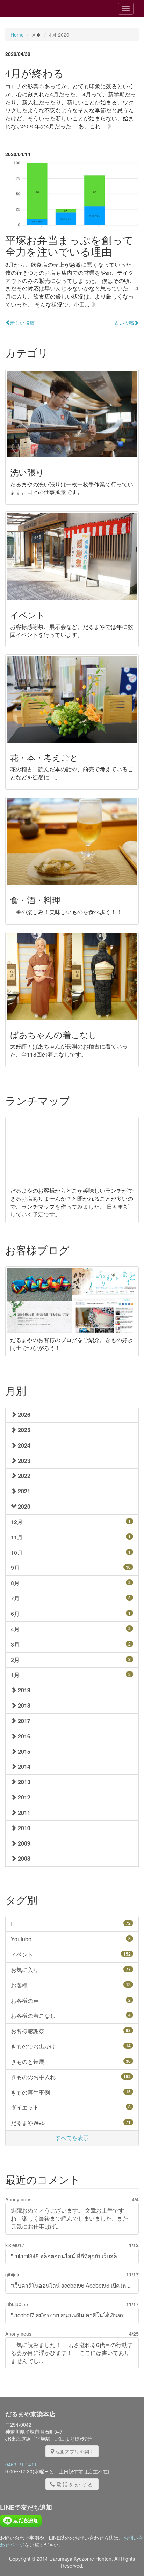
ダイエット (71, 2107)
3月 (71, 1644)
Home (17, 35)
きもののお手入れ (71, 2077)
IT (71, 1924)
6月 (71, 1614)
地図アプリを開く (74, 2451)
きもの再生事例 (71, 2092)
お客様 (71, 1985)
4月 (71, 1629)
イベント (71, 1954)
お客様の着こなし (71, 2015)
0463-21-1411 (21, 2464)
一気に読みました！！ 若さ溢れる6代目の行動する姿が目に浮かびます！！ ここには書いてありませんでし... (72, 2353)
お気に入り (71, 1970)
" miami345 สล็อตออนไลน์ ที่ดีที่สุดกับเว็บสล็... (66, 2256)
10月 (71, 1552)
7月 (71, 1598)
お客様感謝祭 (71, 2031)
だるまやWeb (71, 2123)
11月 (71, 1537)
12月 (71, 1522)
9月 (71, 1567)
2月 (71, 1660)
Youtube (71, 1939)
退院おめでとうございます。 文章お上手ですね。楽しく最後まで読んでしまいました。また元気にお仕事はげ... (70, 2218)
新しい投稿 (22, 323)
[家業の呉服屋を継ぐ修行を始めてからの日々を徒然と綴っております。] (45, 9)
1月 (71, 1675)
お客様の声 (71, 2000)
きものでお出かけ (71, 2046)
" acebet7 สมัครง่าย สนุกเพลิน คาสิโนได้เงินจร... (70, 2315)
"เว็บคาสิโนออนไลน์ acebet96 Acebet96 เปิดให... (71, 2285)
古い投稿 (124, 323)
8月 (71, 1583)
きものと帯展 (71, 2062)
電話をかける (75, 2484)
